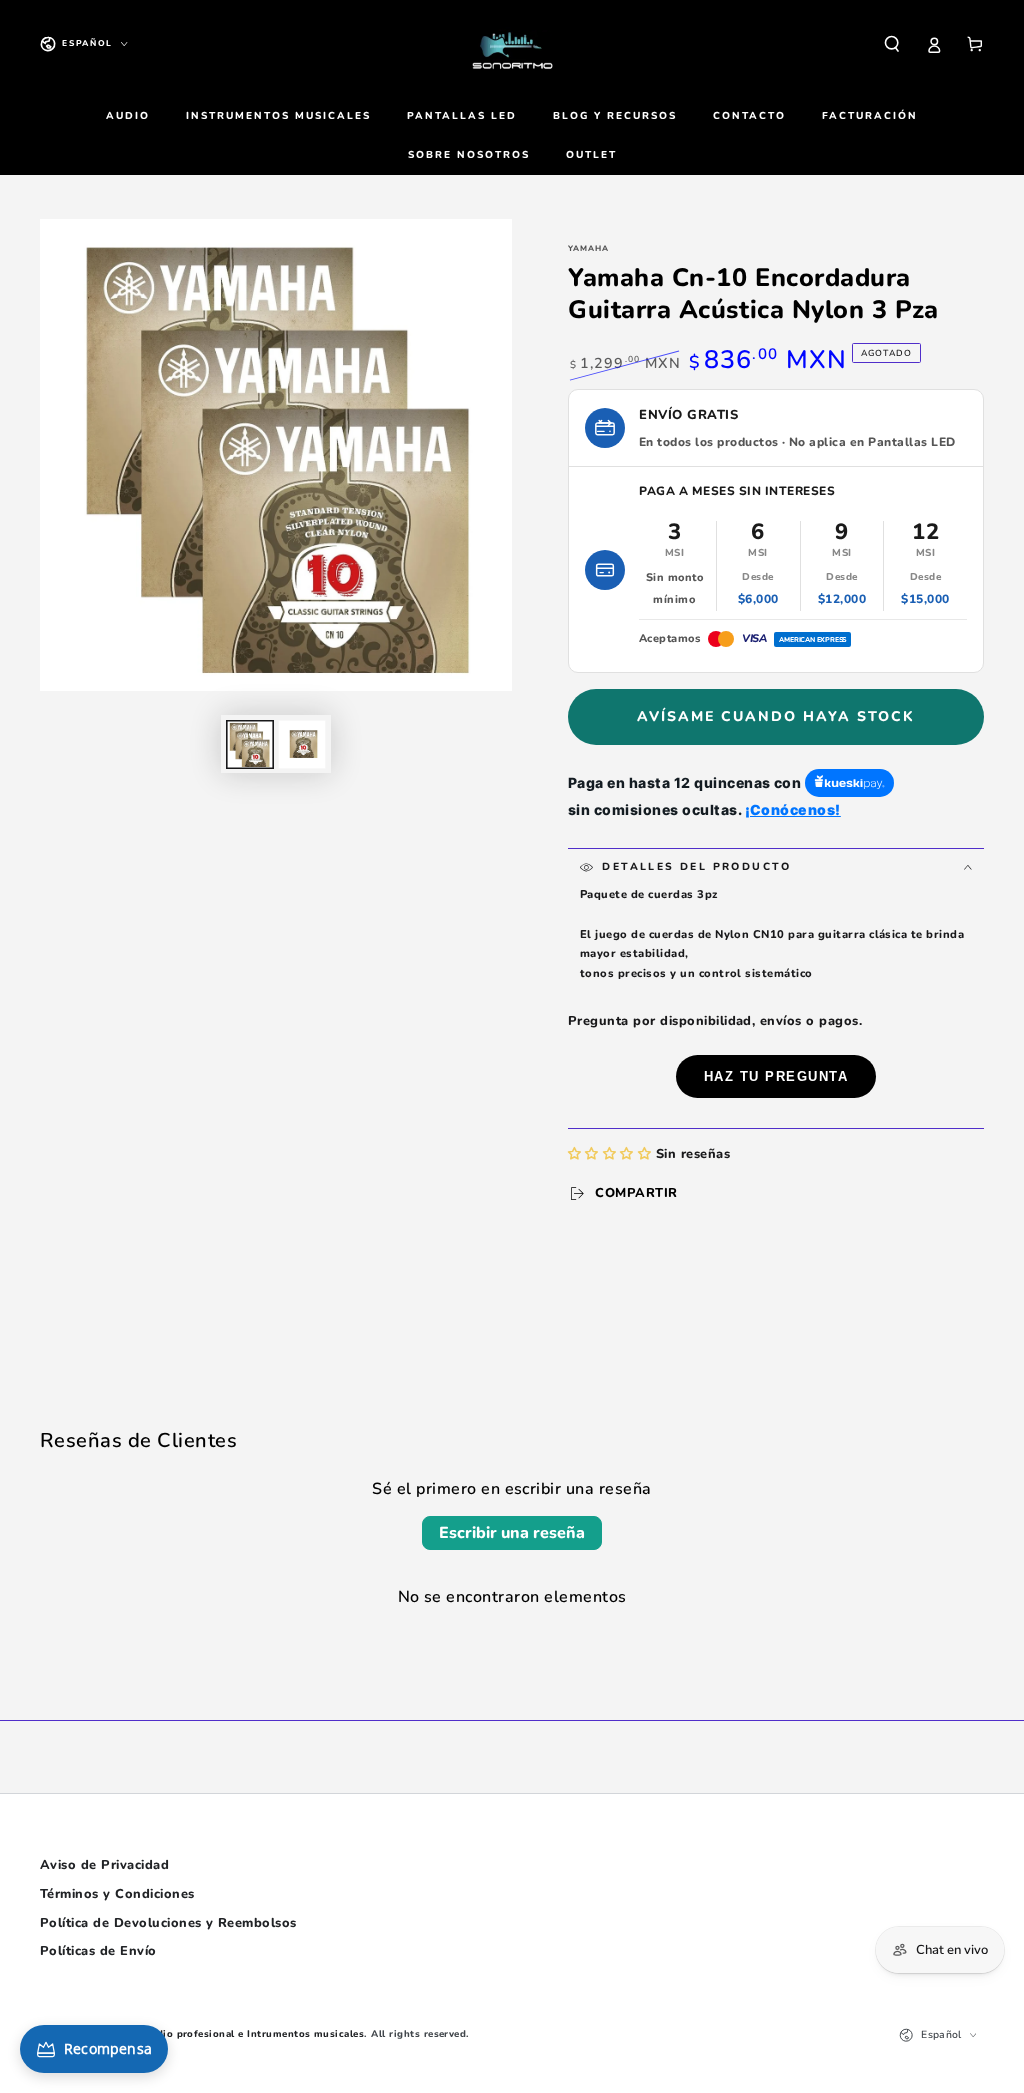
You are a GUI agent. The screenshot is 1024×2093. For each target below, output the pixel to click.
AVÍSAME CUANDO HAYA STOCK (776, 716)
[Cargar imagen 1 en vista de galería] (250, 744)
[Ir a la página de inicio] (512, 44)
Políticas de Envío (98, 1951)
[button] (892, 43)
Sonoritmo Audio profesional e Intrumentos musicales (224, 2033)
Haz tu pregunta (776, 1076)
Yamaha (588, 248)
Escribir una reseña (512, 1533)
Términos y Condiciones (117, 1894)
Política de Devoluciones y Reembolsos (168, 1923)
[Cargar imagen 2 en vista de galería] (302, 744)
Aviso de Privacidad (104, 1865)
